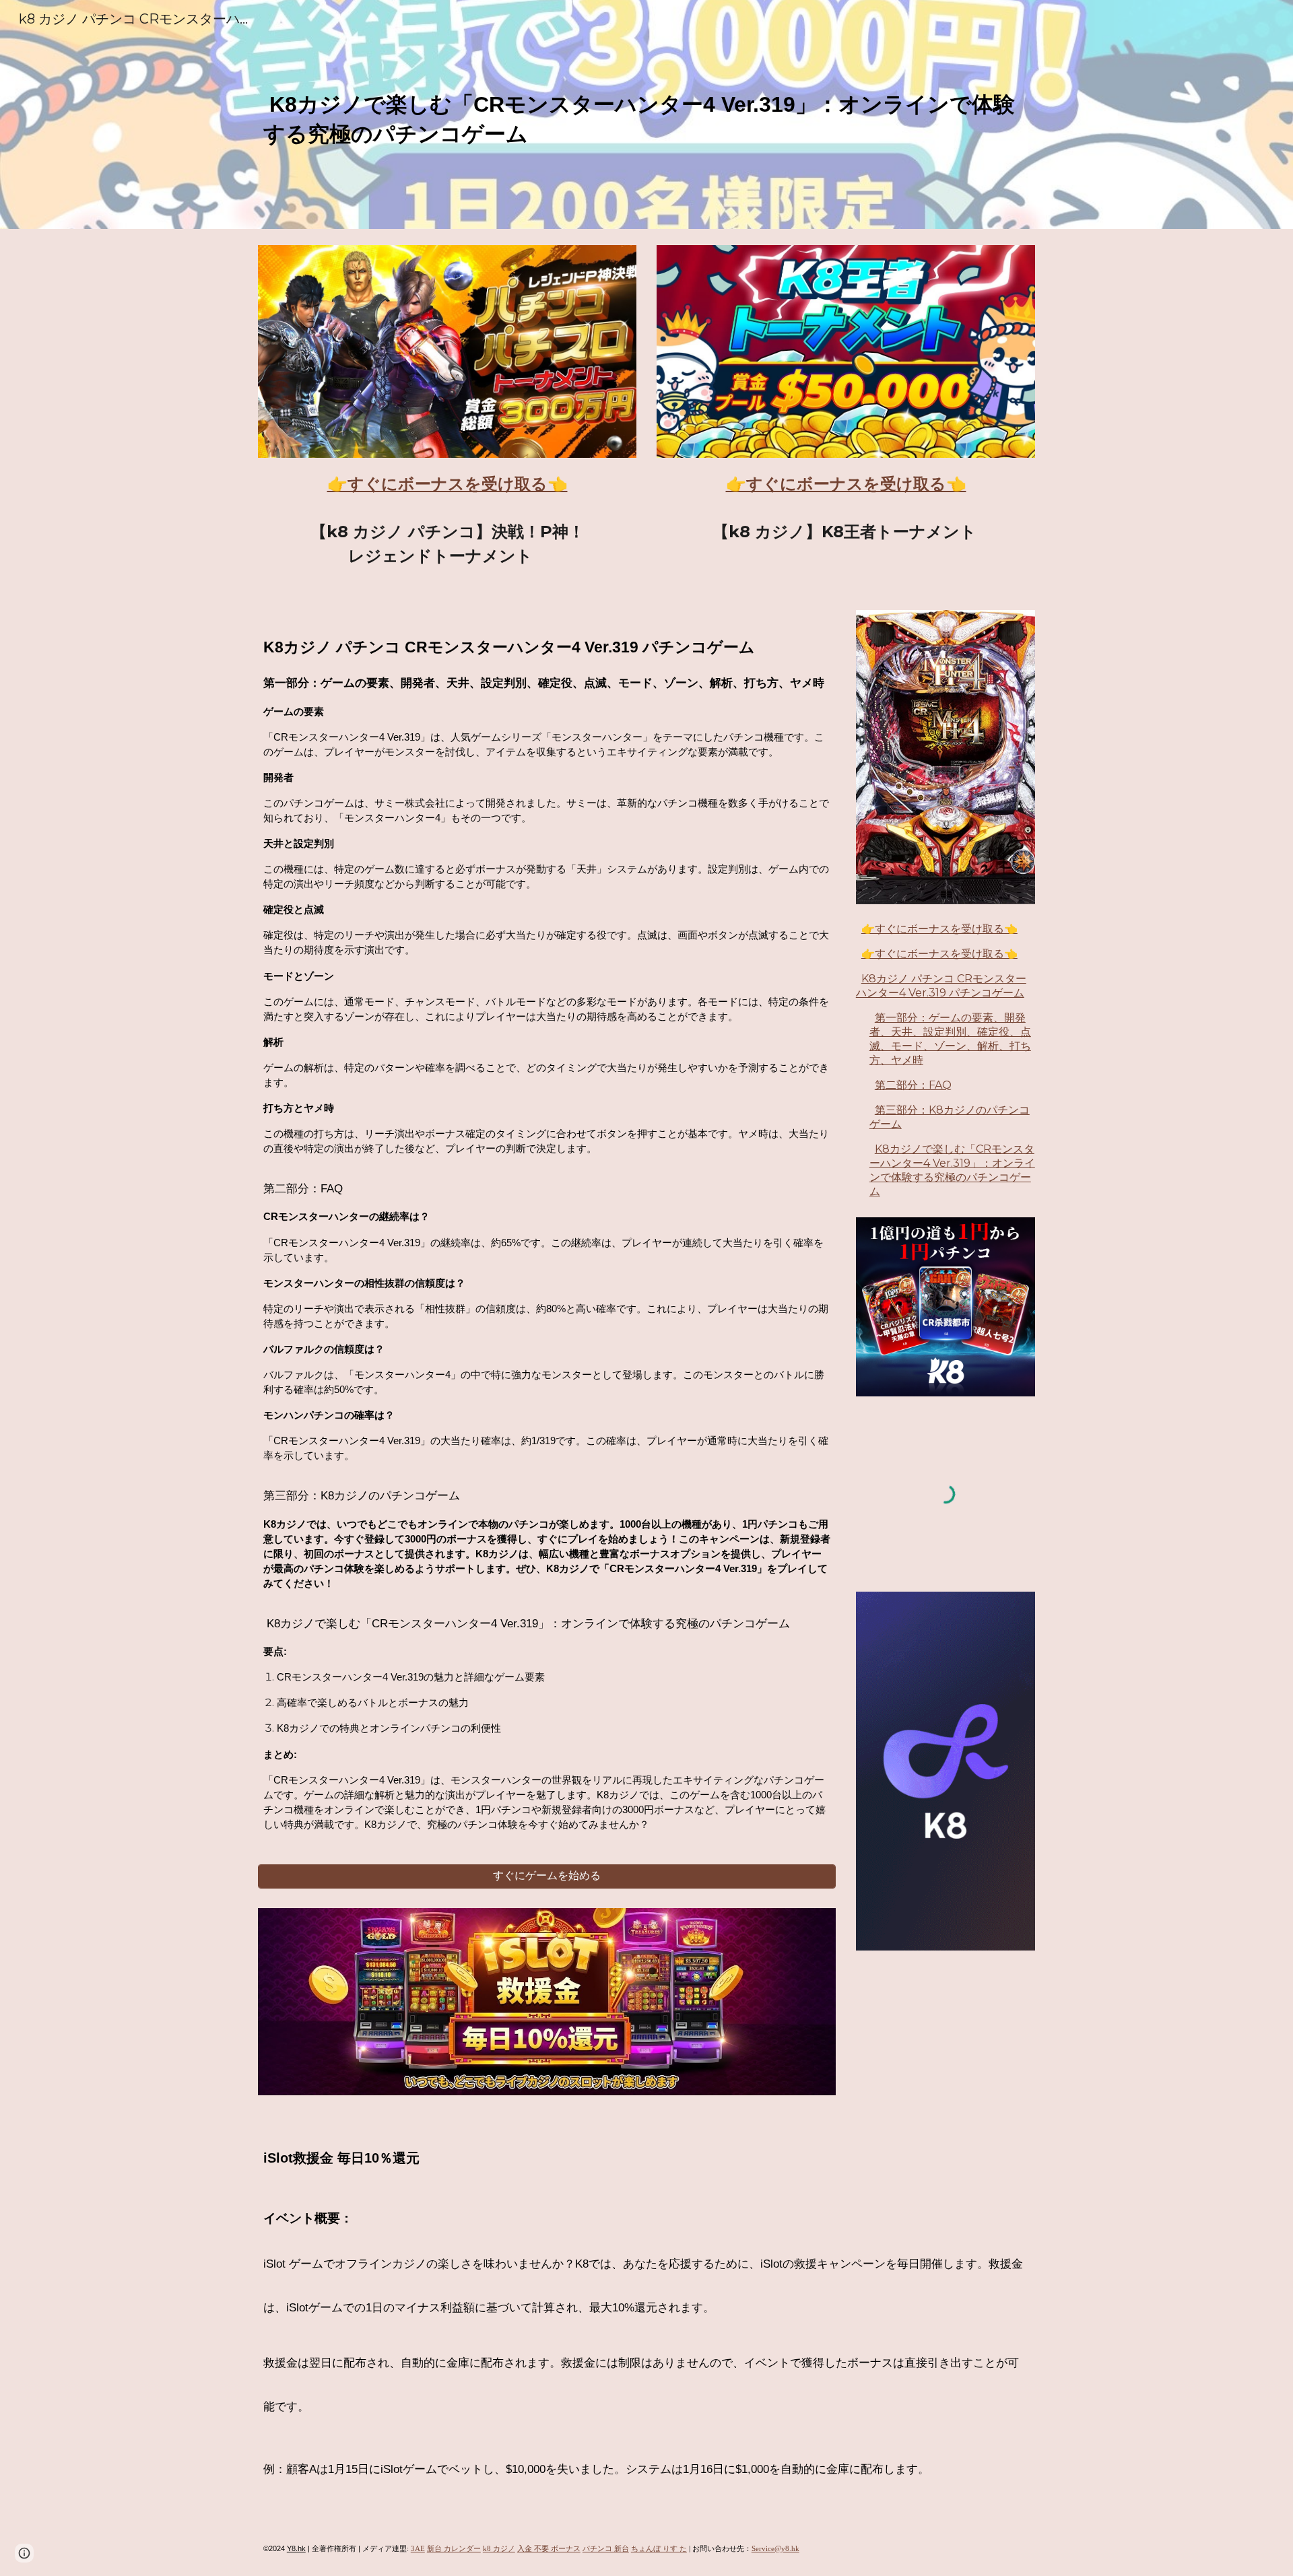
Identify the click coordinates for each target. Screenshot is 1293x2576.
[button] (24, 2553)
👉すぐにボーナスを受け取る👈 (939, 929)
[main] (646, 114)
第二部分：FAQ (913, 1085)
